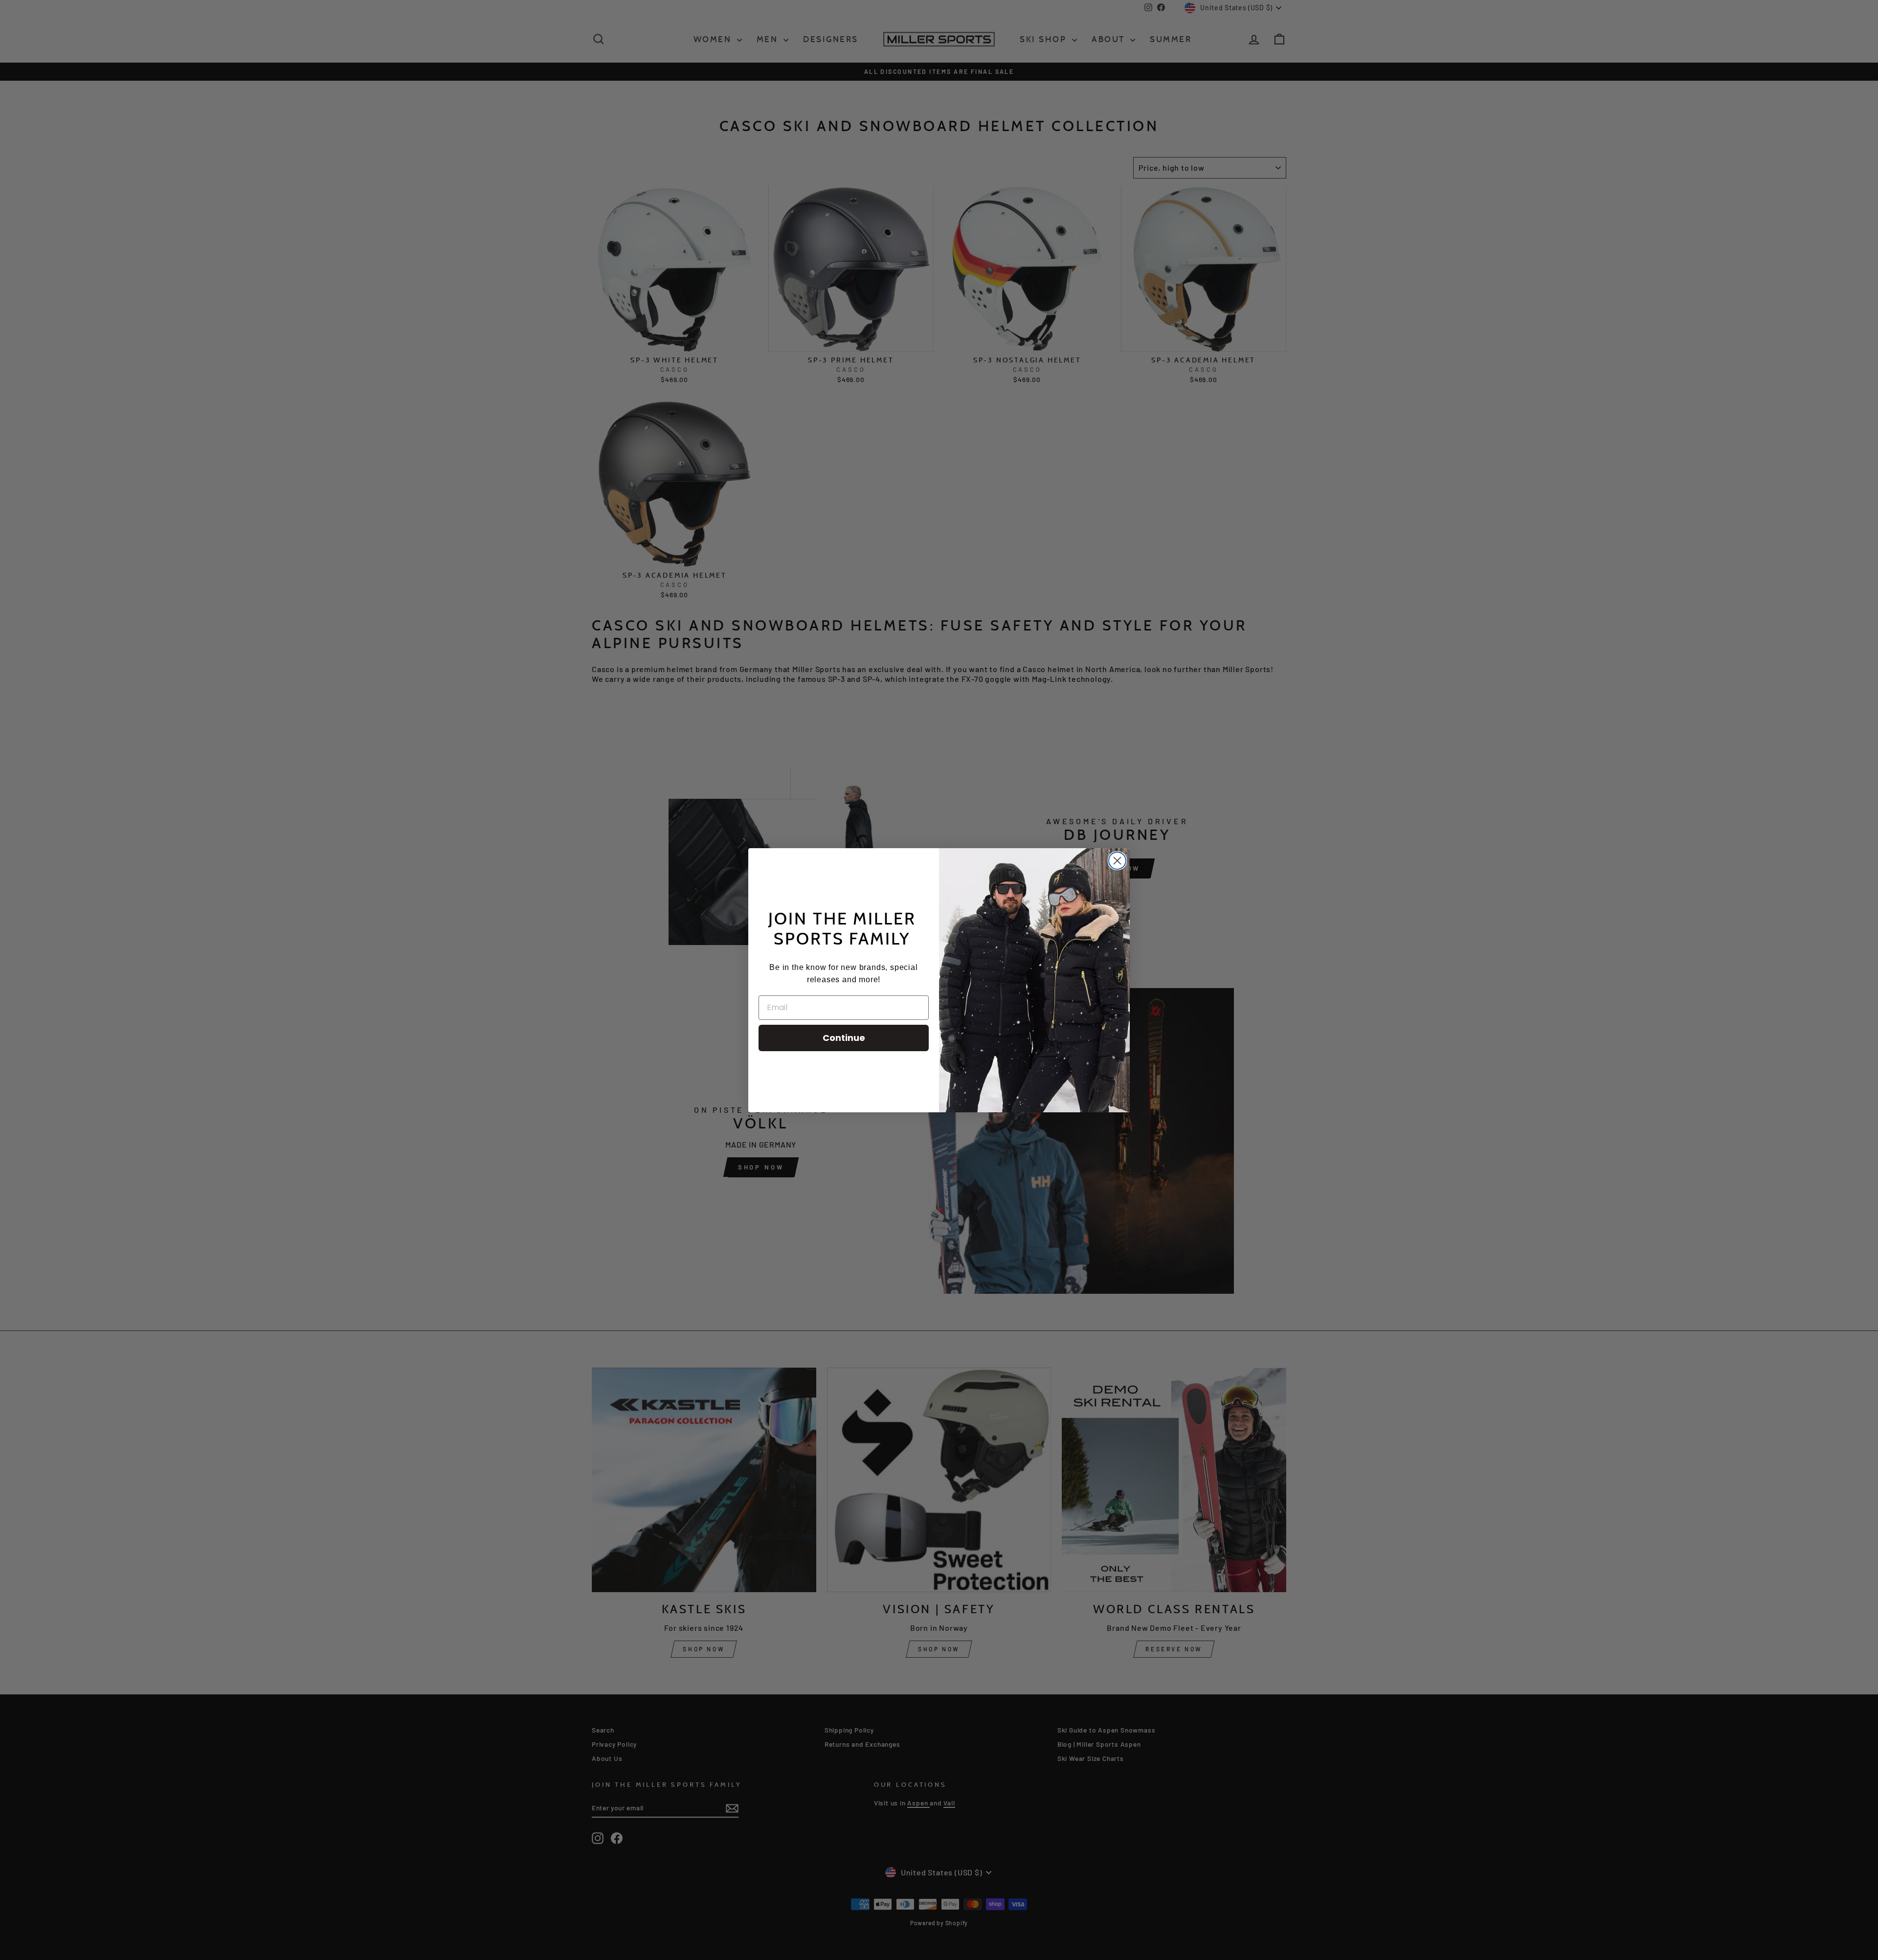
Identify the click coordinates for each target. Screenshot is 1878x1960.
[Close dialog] (1117, 861)
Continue (844, 1038)
